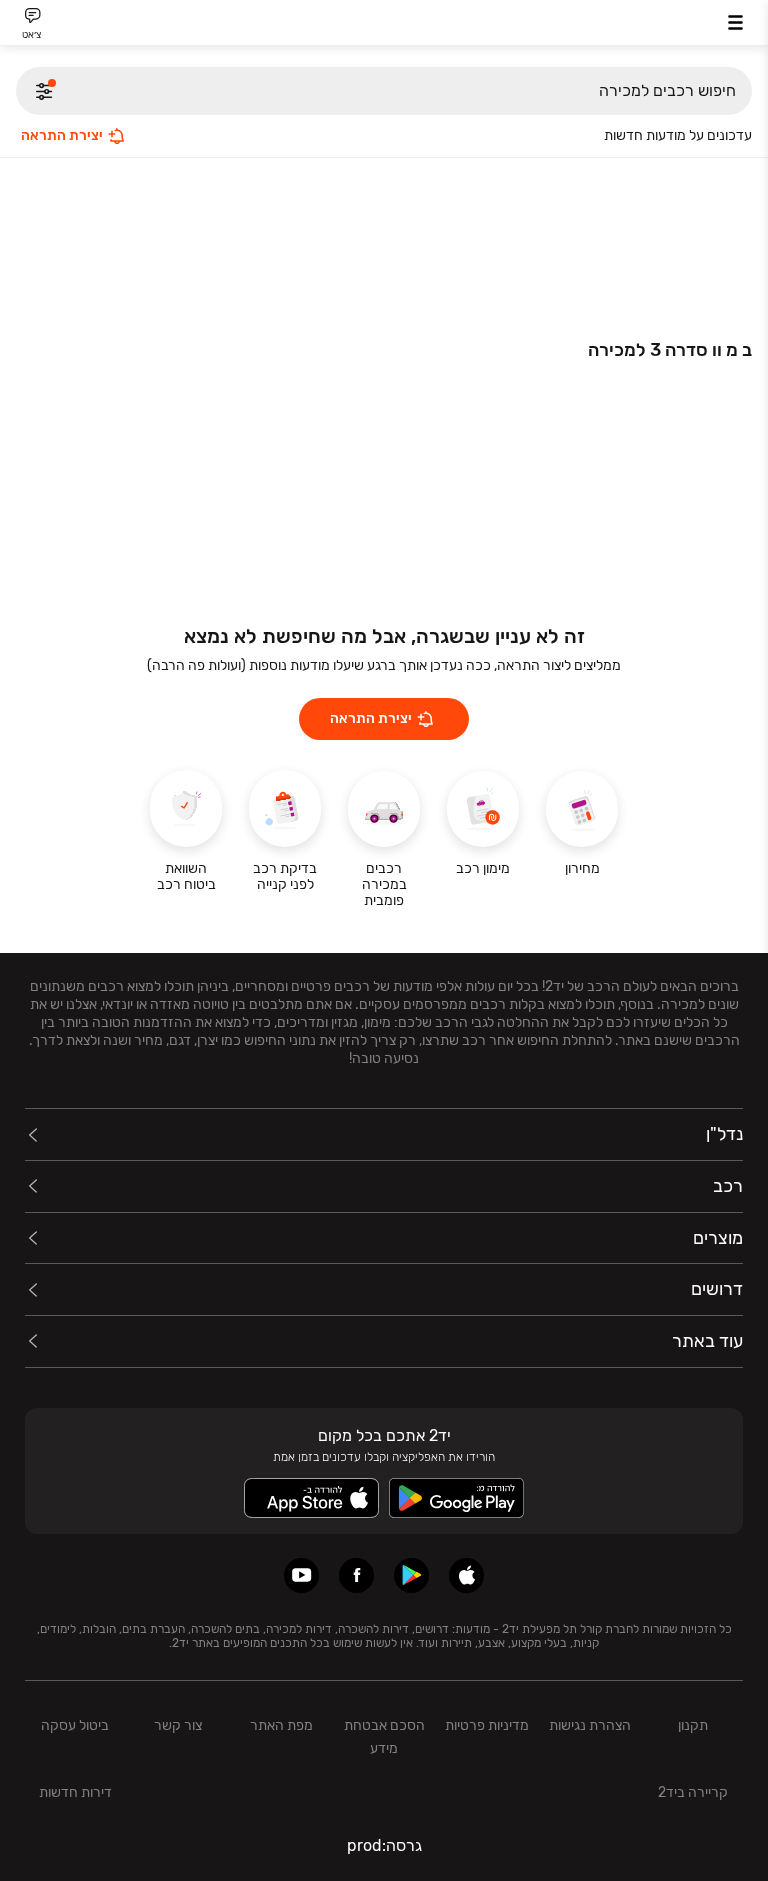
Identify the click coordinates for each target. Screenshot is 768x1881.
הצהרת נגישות (590, 1725)
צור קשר (178, 1725)
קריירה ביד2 (693, 1792)
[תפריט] (735, 22)
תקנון (693, 1725)
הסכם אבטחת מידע (384, 1737)
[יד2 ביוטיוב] (301, 1575)
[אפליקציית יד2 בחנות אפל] (466, 1575)
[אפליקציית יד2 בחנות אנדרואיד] (411, 1575)
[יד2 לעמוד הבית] (384, 25)
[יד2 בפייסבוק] (356, 1575)
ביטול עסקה (75, 1725)
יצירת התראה (62, 135)
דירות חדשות (75, 1792)
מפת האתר (281, 1725)
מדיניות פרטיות (487, 1725)
